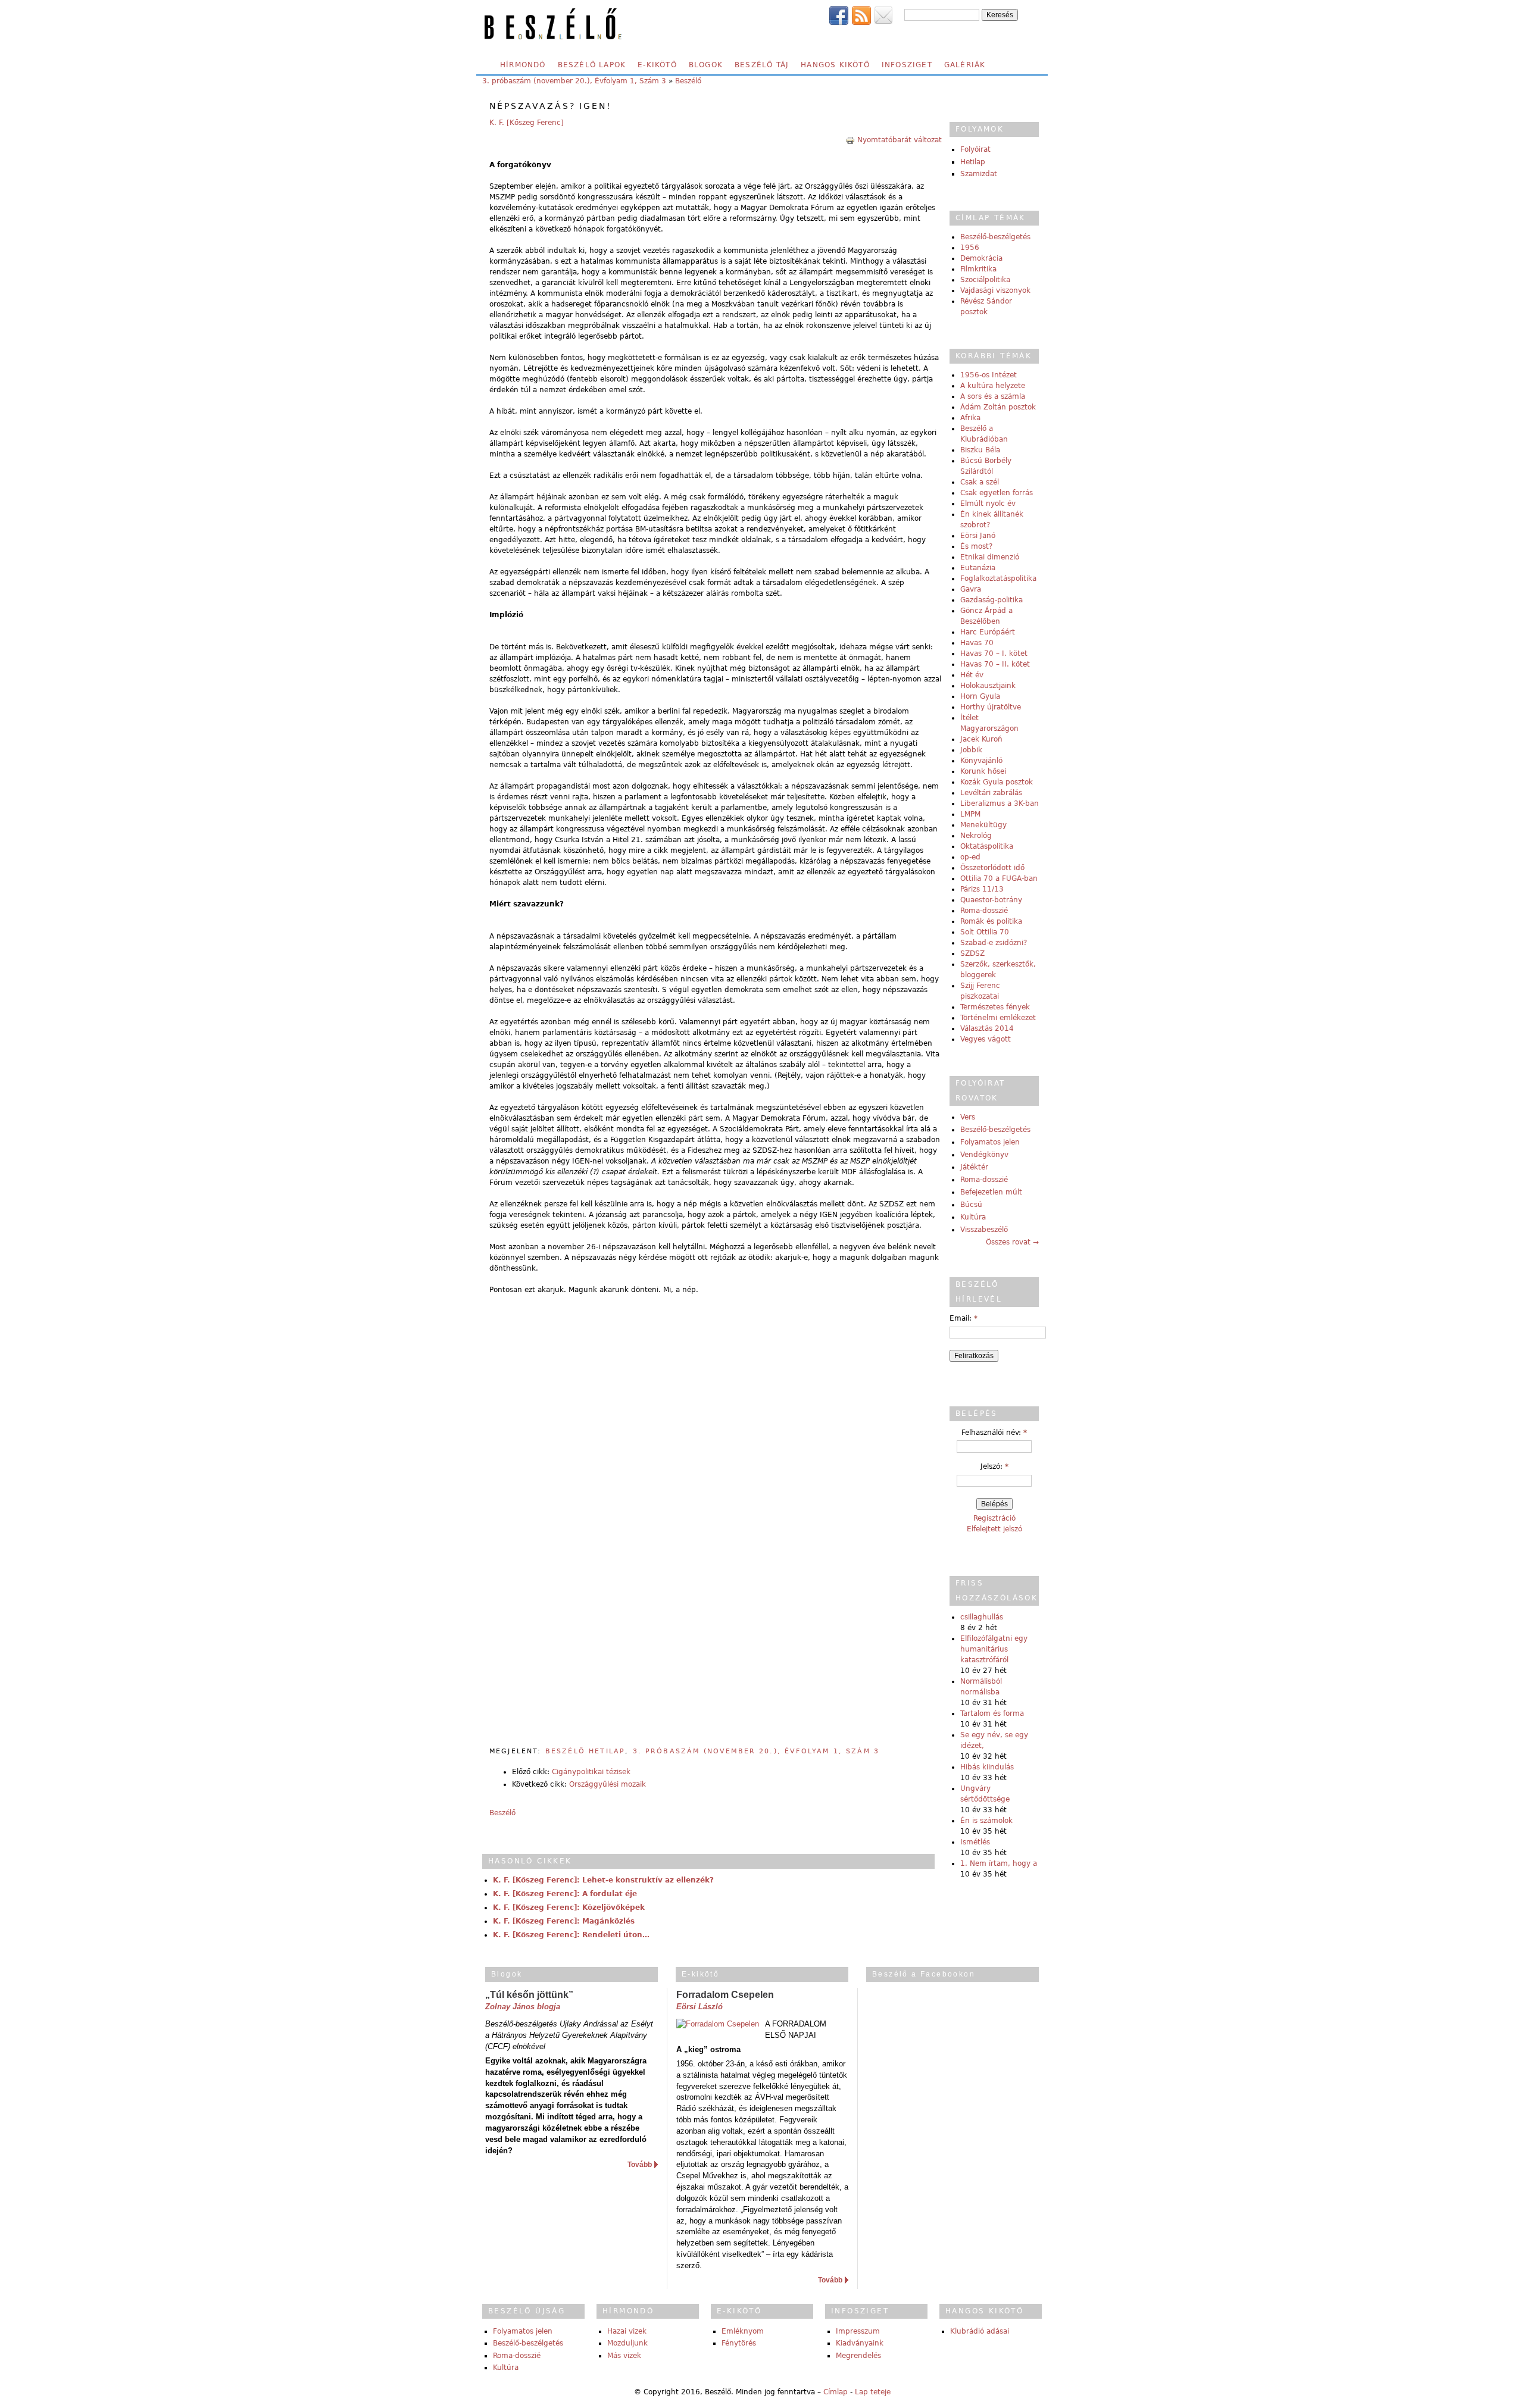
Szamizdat (979, 174)
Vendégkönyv (984, 1155)
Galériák (965, 65)
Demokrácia (981, 258)
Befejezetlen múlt (991, 1192)
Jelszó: (994, 1466)
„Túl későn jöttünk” (529, 1995)
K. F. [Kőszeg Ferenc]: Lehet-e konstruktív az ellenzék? (603, 1880)
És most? (976, 546)
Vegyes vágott (986, 1039)
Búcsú (971, 1205)
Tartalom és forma (992, 1713)
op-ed (970, 857)
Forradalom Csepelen (725, 1995)
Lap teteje (873, 2392)
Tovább (640, 2165)
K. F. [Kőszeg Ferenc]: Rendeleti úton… (571, 1935)
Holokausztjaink (988, 686)
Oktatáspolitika (987, 846)
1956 (970, 248)
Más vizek (624, 2356)
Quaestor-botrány (991, 900)
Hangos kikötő (835, 65)
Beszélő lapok (592, 65)
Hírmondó (523, 65)
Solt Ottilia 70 (985, 932)
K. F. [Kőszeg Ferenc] (527, 123)
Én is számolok (986, 1821)
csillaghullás (982, 1617)
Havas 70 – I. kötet (994, 653)
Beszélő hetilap (585, 1751)
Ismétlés (975, 1842)
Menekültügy (983, 825)
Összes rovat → (1012, 1242)
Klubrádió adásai (980, 2331)
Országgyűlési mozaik (608, 1784)
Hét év (972, 675)
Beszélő (688, 81)
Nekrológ (976, 836)
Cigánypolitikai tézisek (591, 1772)
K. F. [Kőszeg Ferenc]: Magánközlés (564, 1921)
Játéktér (974, 1167)
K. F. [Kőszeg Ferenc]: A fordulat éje (565, 1894)
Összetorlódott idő (992, 868)
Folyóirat (975, 149)
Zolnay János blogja (523, 2007)
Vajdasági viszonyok (995, 290)
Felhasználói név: (994, 1433)
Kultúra (973, 1217)
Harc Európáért (988, 632)
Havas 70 (977, 643)
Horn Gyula (980, 696)
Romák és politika (991, 921)
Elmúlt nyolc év (988, 504)
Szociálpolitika (985, 280)
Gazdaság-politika (991, 600)
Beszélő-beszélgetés (995, 237)
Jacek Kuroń (981, 739)
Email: (964, 1318)
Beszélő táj (762, 65)
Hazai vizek (627, 2331)
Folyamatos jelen (990, 1142)
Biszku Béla (980, 450)
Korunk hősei (983, 771)
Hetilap (973, 162)
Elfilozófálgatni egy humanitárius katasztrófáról (994, 1649)
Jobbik (971, 750)
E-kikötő (657, 65)
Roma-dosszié (984, 911)
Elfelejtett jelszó (994, 1529)
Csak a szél (980, 482)
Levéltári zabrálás (991, 793)
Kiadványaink (860, 2343)
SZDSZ (972, 953)
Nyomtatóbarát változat (900, 140)
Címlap (836, 2392)
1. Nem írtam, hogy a (999, 1863)
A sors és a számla (993, 396)
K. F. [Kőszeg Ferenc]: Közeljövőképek (569, 1907)
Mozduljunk (627, 2343)
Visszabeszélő (984, 1230)
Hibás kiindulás (987, 1767)
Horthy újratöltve (991, 707)
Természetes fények (995, 1007)
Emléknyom (743, 2331)
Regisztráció (994, 1518)
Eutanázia (978, 568)
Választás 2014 (987, 1028)
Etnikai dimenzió (990, 557)
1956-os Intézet (989, 375)
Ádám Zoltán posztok (998, 407)
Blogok (706, 65)
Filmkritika (978, 269)
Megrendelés (858, 2356)
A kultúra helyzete (993, 386)
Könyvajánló (981, 761)
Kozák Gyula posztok (997, 782)
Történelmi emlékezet (998, 1018)
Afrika (970, 418)
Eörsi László (699, 2007)
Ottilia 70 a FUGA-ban (999, 878)
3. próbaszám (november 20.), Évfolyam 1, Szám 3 (574, 81)
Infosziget (907, 65)
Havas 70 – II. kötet (995, 664)
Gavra (971, 589)
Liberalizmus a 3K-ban (1000, 803)
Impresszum (858, 2331)
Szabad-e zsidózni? (994, 943)
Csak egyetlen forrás (997, 493)
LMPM (970, 814)
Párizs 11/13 (982, 889)
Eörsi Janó (978, 536)
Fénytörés (739, 2343)
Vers (968, 1117)
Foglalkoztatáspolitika (998, 578)
